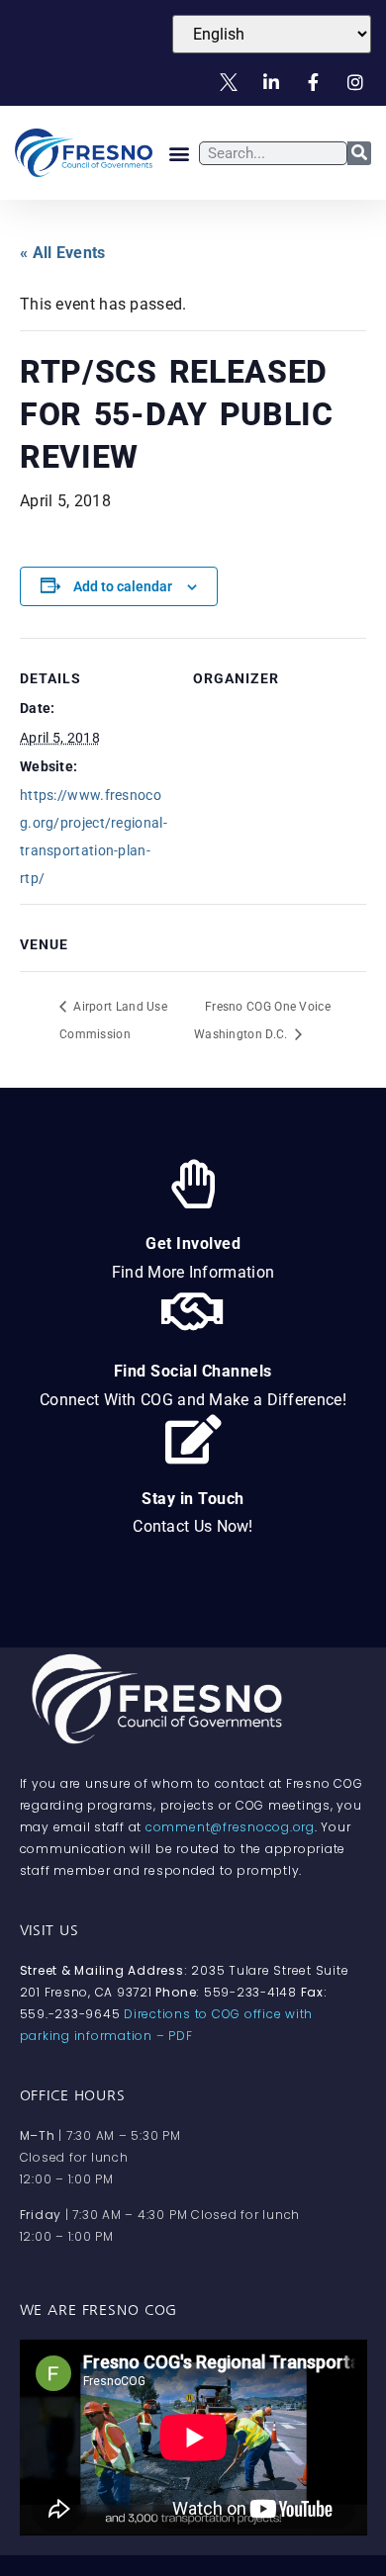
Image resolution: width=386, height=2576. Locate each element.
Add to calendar (123, 586)
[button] (179, 153)
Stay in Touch (193, 1499)
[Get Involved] (193, 1184)
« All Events (63, 253)
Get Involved (193, 1244)
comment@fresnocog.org (230, 1827)
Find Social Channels (193, 1371)
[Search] (359, 153)
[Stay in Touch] (193, 1439)
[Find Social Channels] (193, 1311)
